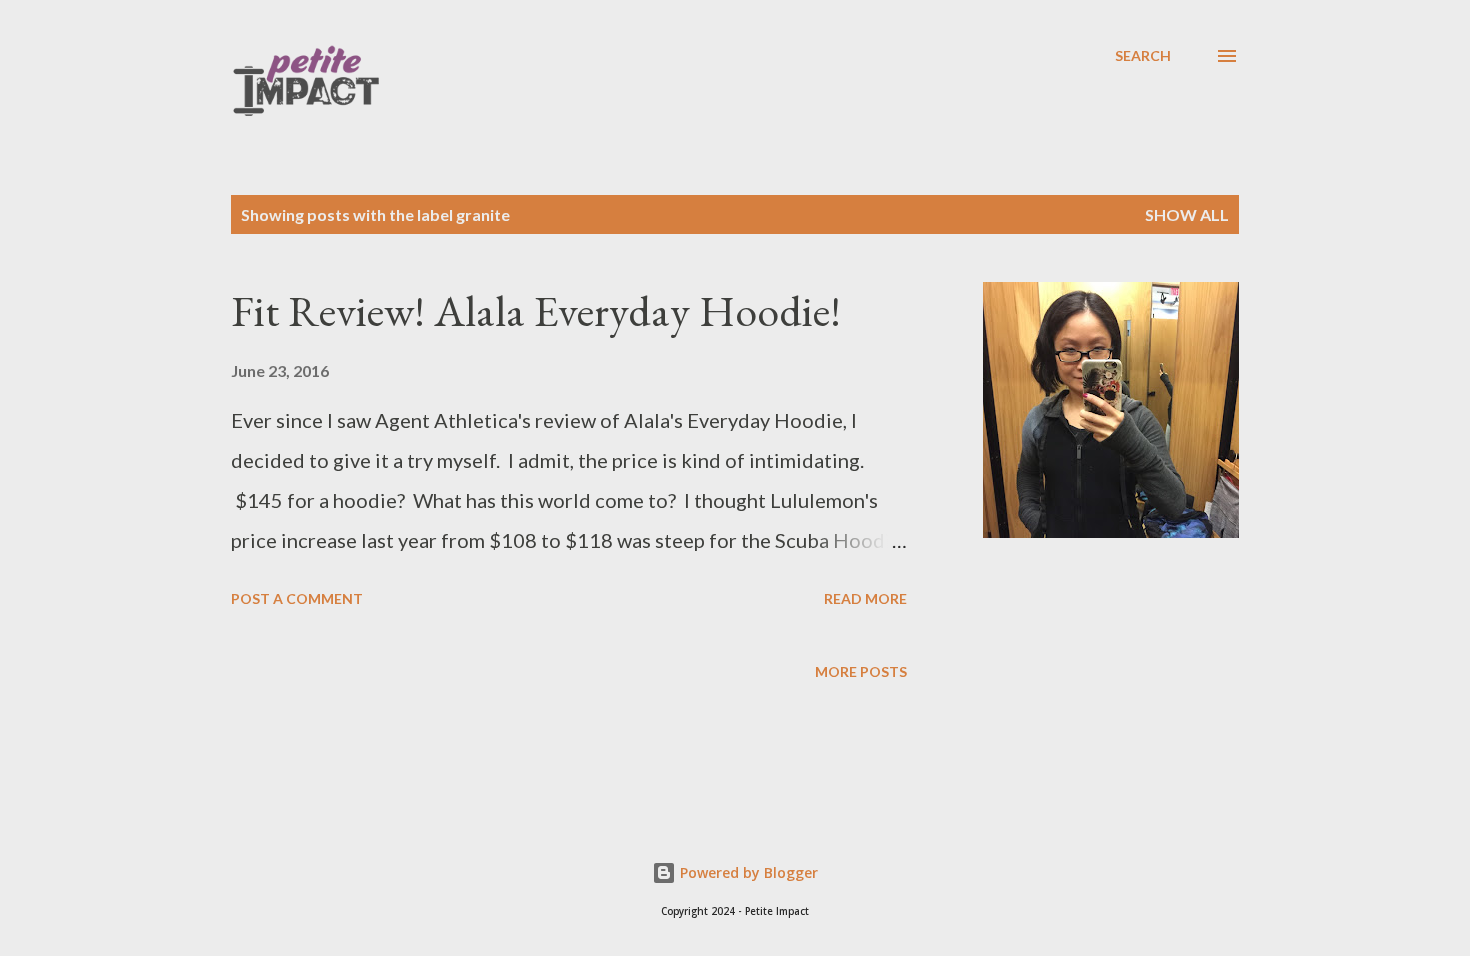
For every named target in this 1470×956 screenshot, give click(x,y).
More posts (861, 671)
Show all (1187, 214)
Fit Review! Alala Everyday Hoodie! (536, 310)
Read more (865, 598)
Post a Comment (297, 598)
